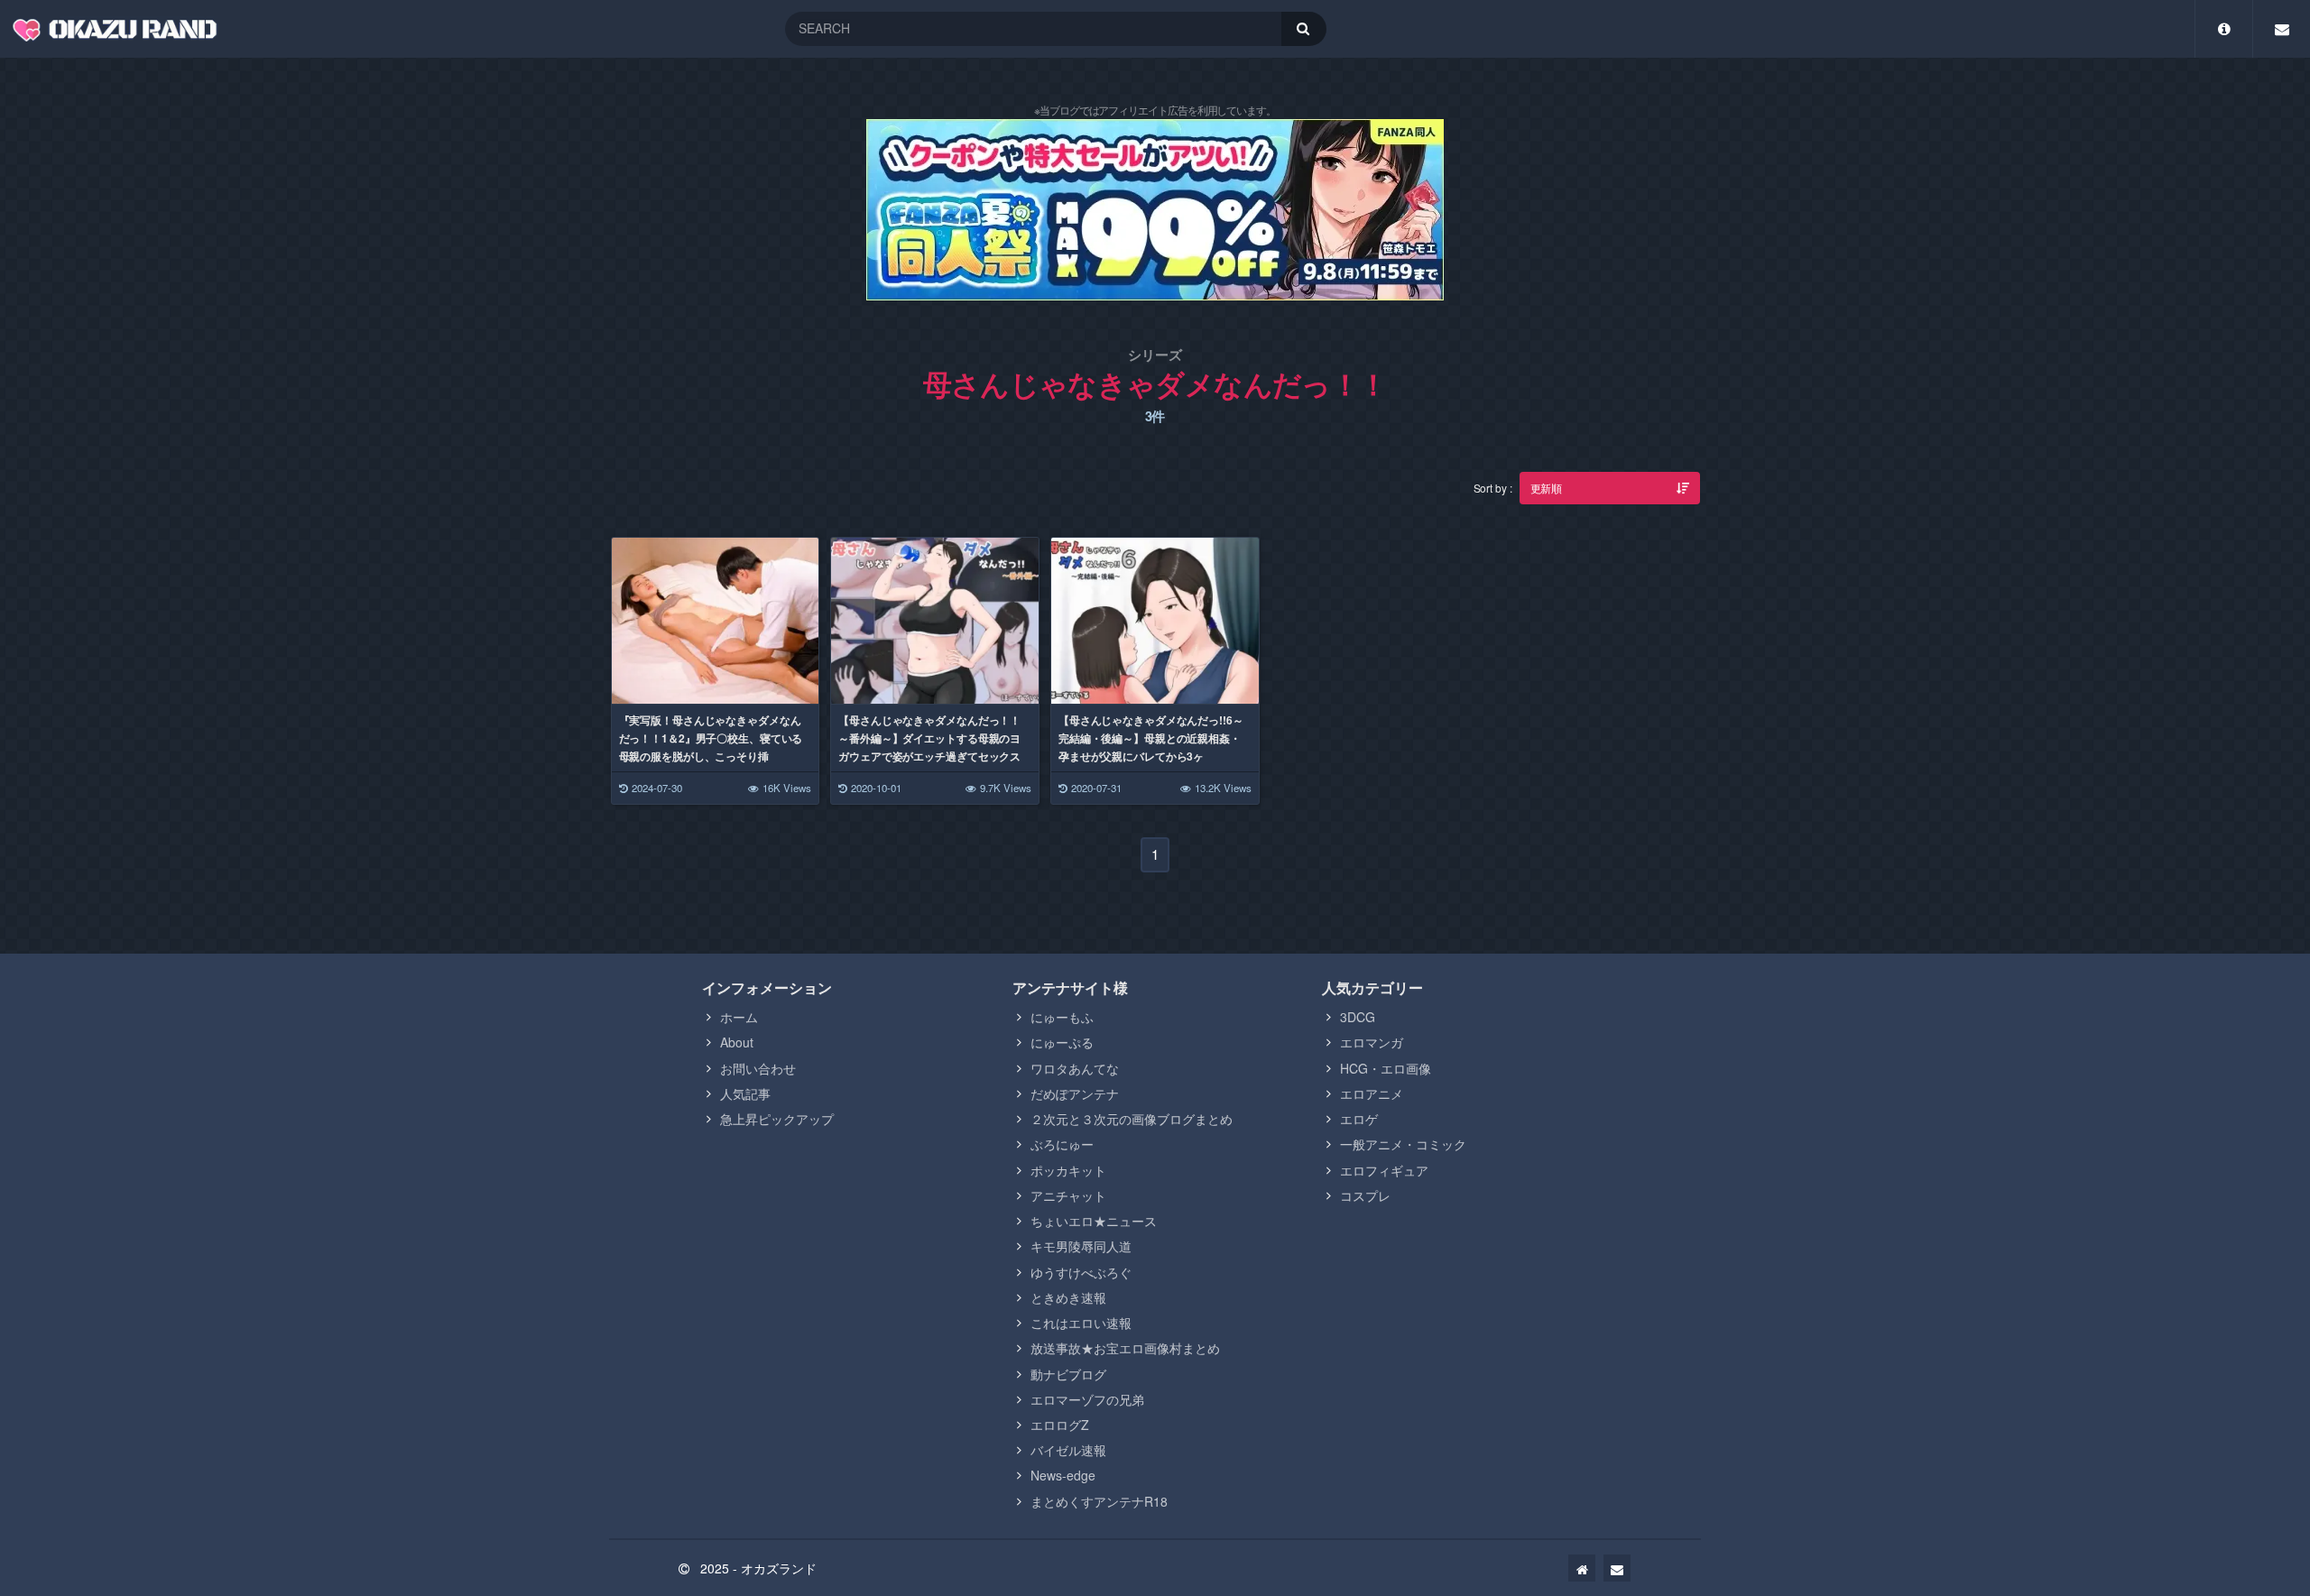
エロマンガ (1372, 1042)
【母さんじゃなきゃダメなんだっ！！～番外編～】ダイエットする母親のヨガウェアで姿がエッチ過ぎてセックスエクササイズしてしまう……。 (929, 747)
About (737, 1042)
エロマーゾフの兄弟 (1087, 1399)
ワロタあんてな (1075, 1068)
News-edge (1063, 1475)
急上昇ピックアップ (777, 1119)
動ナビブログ (1068, 1374)
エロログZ (1060, 1425)
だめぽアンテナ (1075, 1093)
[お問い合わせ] (1617, 1568)
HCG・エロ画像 (1386, 1068)
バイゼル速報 (1068, 1450)
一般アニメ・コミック (1403, 1144)
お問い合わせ (758, 1068)
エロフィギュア (1384, 1170)
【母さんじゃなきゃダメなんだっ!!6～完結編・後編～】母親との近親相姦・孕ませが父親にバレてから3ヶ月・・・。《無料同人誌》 (1151, 747)
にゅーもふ (1062, 1017)
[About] (2224, 29)
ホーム (739, 1017)
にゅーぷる (1062, 1042)
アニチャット (1068, 1195)
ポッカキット (1068, 1170)
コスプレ (1365, 1195)
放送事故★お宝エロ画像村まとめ (1125, 1348)
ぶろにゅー (1062, 1144)
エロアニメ (1372, 1093)
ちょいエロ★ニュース (1094, 1221)
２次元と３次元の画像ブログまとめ (1132, 1119)
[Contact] (2282, 29)
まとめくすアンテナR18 (1099, 1501)
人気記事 (745, 1093)
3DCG (1358, 1017)
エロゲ (1359, 1119)
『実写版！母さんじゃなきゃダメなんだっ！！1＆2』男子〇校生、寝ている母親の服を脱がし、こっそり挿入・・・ (711, 747)
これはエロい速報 (1081, 1323)
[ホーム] (1582, 1568)
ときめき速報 (1068, 1297)
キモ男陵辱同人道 (1081, 1246)
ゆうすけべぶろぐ (1081, 1272)
